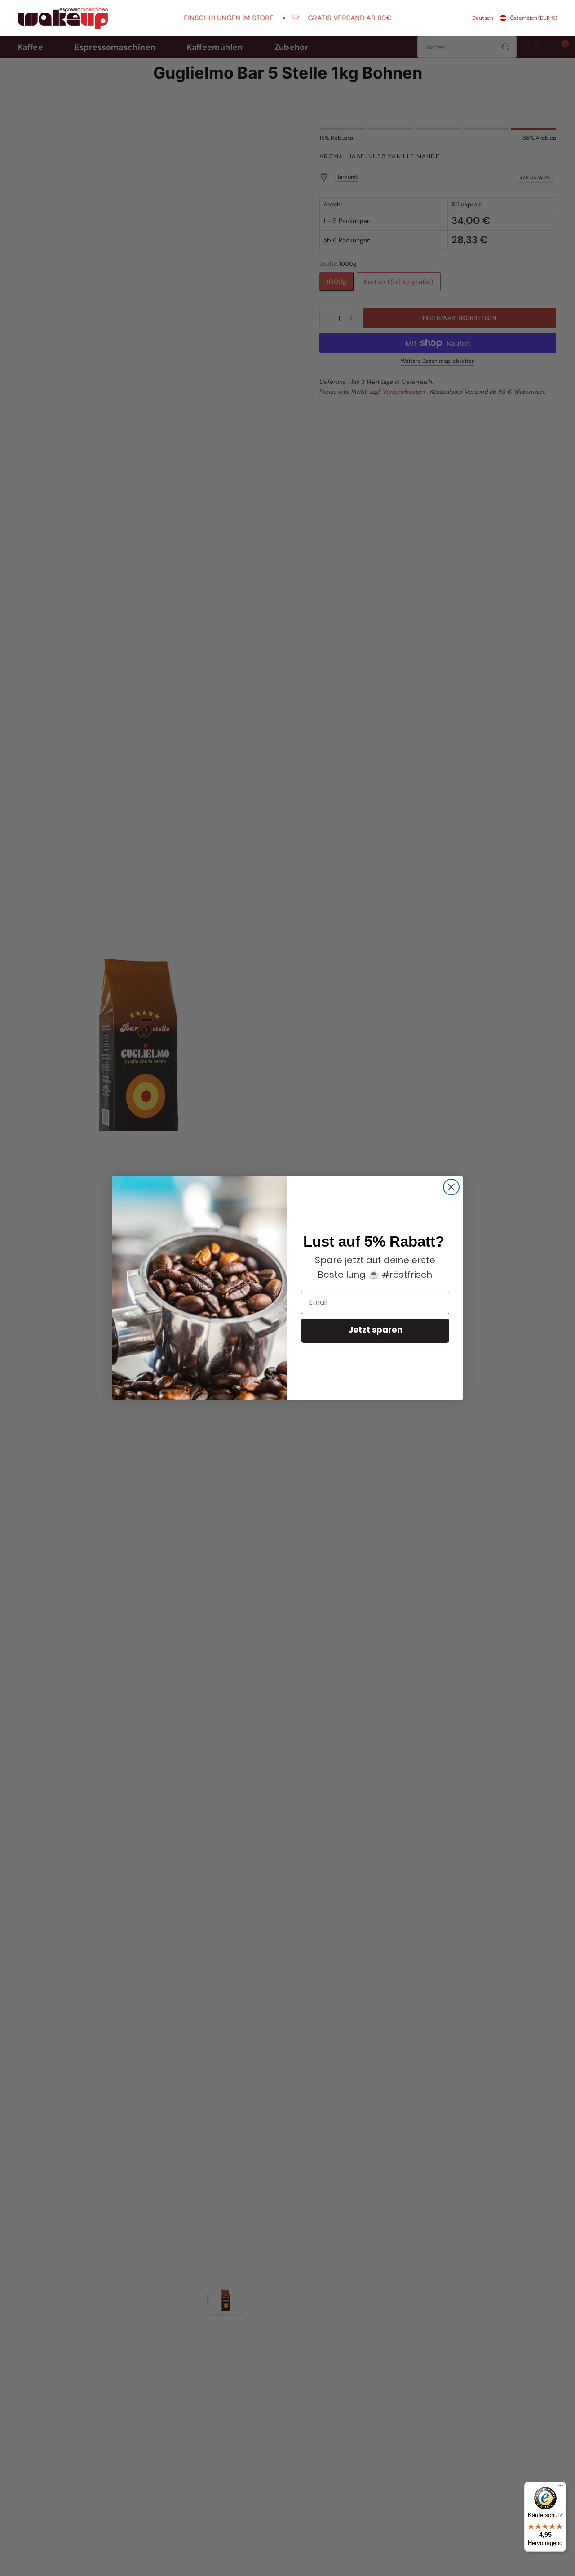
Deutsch (483, 18)
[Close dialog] (451, 1187)
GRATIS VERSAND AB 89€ (323, 18)
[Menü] (561, 2487)
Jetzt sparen (375, 1331)
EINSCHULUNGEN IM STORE (202, 18)
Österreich (533, 18)
